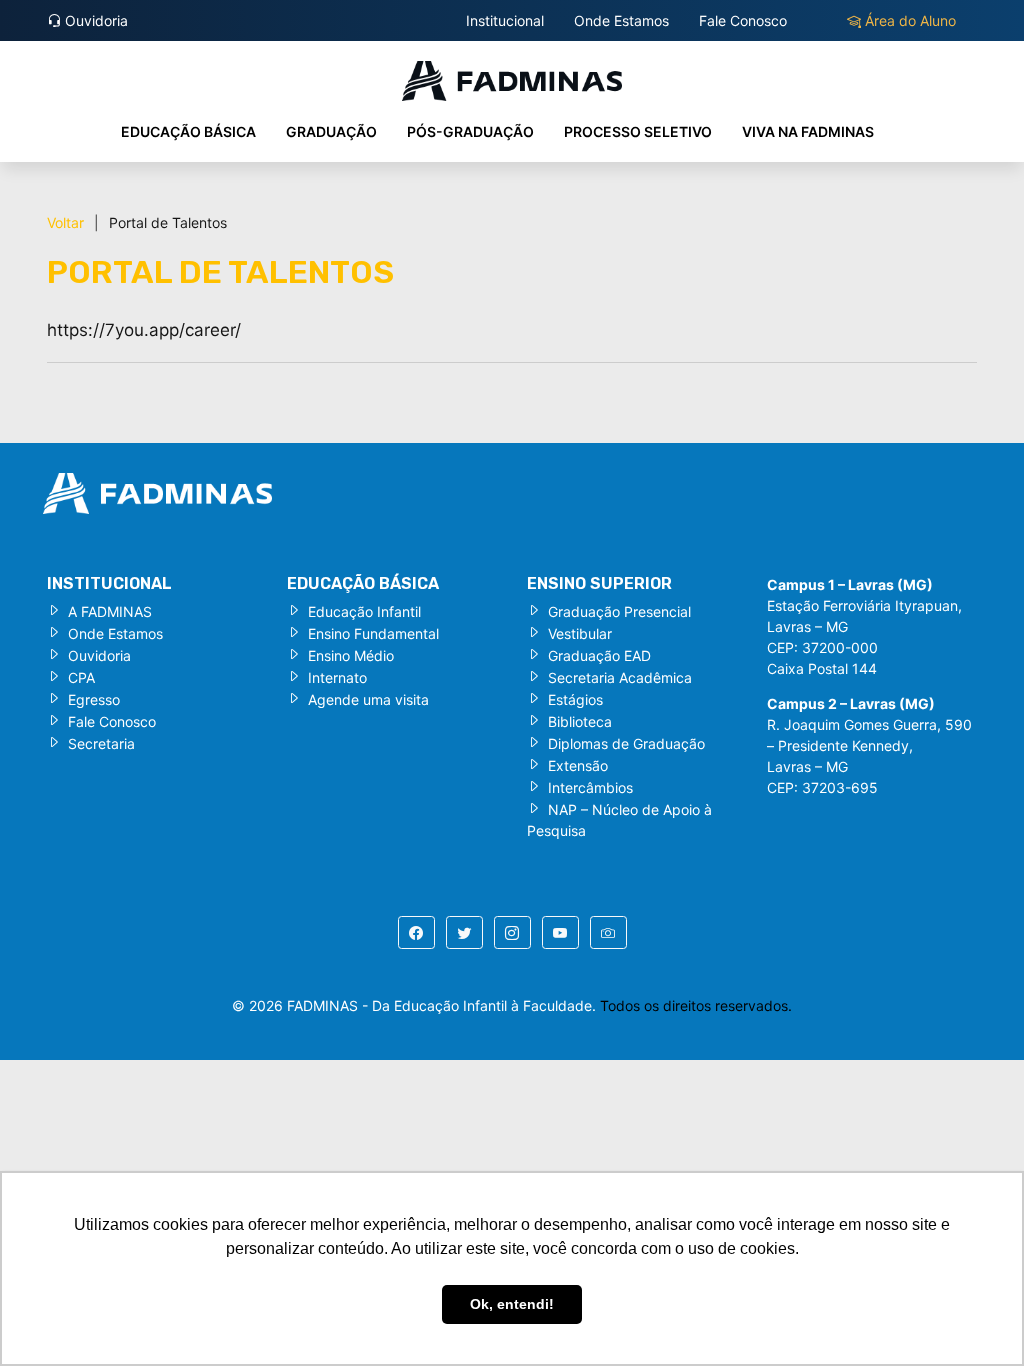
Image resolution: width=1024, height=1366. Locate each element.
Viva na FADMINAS (808, 131)
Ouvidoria (94, 20)
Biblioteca (580, 721)
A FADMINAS (110, 611)
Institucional (505, 20)
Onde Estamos (621, 20)
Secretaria (101, 743)
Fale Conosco (743, 20)
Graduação (331, 131)
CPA (81, 677)
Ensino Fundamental (373, 633)
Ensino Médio (351, 655)
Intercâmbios (590, 787)
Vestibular (580, 633)
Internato (337, 677)
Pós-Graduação (470, 131)
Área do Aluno (908, 20)
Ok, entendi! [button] (512, 1304)
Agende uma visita (368, 699)
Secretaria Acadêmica (620, 677)
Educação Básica (188, 131)
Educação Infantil (364, 611)
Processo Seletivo (638, 131)
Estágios (575, 699)
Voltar (65, 222)
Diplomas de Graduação (626, 743)
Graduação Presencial (619, 611)
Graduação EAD (599, 655)
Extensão (578, 765)
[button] (416, 933)
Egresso (94, 699)
